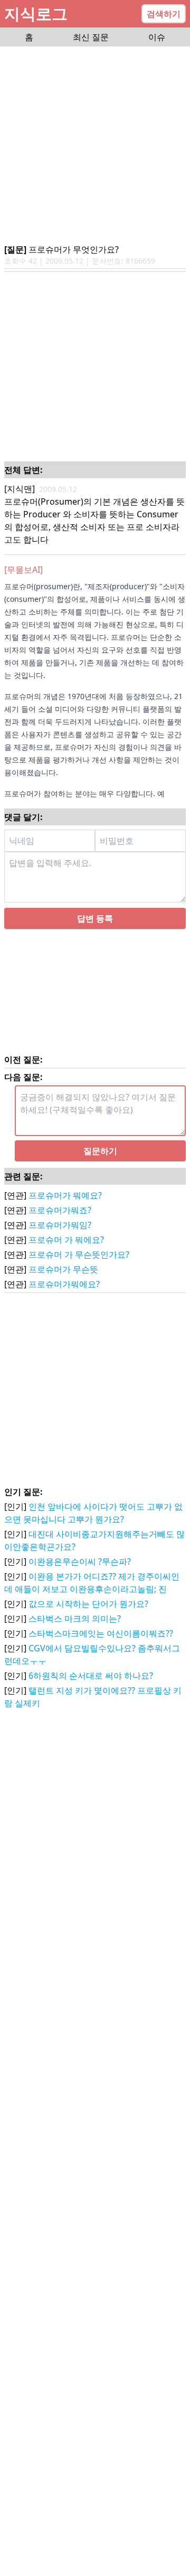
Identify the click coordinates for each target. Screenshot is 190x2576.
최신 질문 (91, 37)
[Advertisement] (95, 146)
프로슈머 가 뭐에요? (66, 1252)
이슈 (157, 37)
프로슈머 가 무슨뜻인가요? (79, 1267)
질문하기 (100, 1164)
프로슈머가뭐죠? (60, 1223)
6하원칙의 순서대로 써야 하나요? (91, 1688)
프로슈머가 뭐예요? (65, 1208)
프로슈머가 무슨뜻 (63, 1282)
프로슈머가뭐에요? (64, 1297)
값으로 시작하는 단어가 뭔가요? (88, 1616)
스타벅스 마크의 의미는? (75, 1631)
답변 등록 (95, 931)
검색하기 (164, 14)
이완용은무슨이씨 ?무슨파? (80, 1574)
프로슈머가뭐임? (60, 1238)
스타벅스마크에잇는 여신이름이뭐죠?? (101, 1646)
